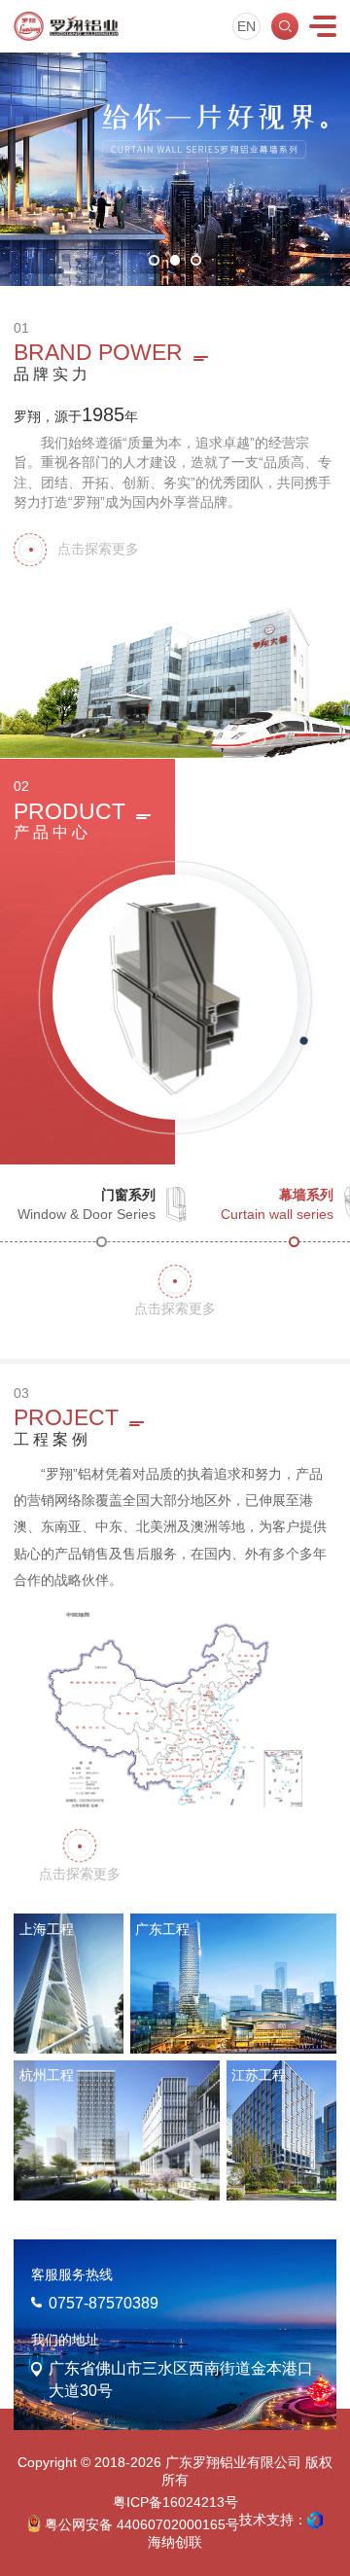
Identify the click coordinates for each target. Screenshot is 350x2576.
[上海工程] (69, 1984)
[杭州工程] (117, 2130)
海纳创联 (175, 2542)
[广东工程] (233, 1984)
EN (246, 27)
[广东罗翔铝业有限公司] (66, 26)
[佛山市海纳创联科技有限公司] (315, 2521)
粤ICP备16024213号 (175, 2503)
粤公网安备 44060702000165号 (140, 2525)
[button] (154, 260)
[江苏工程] (281, 2130)
